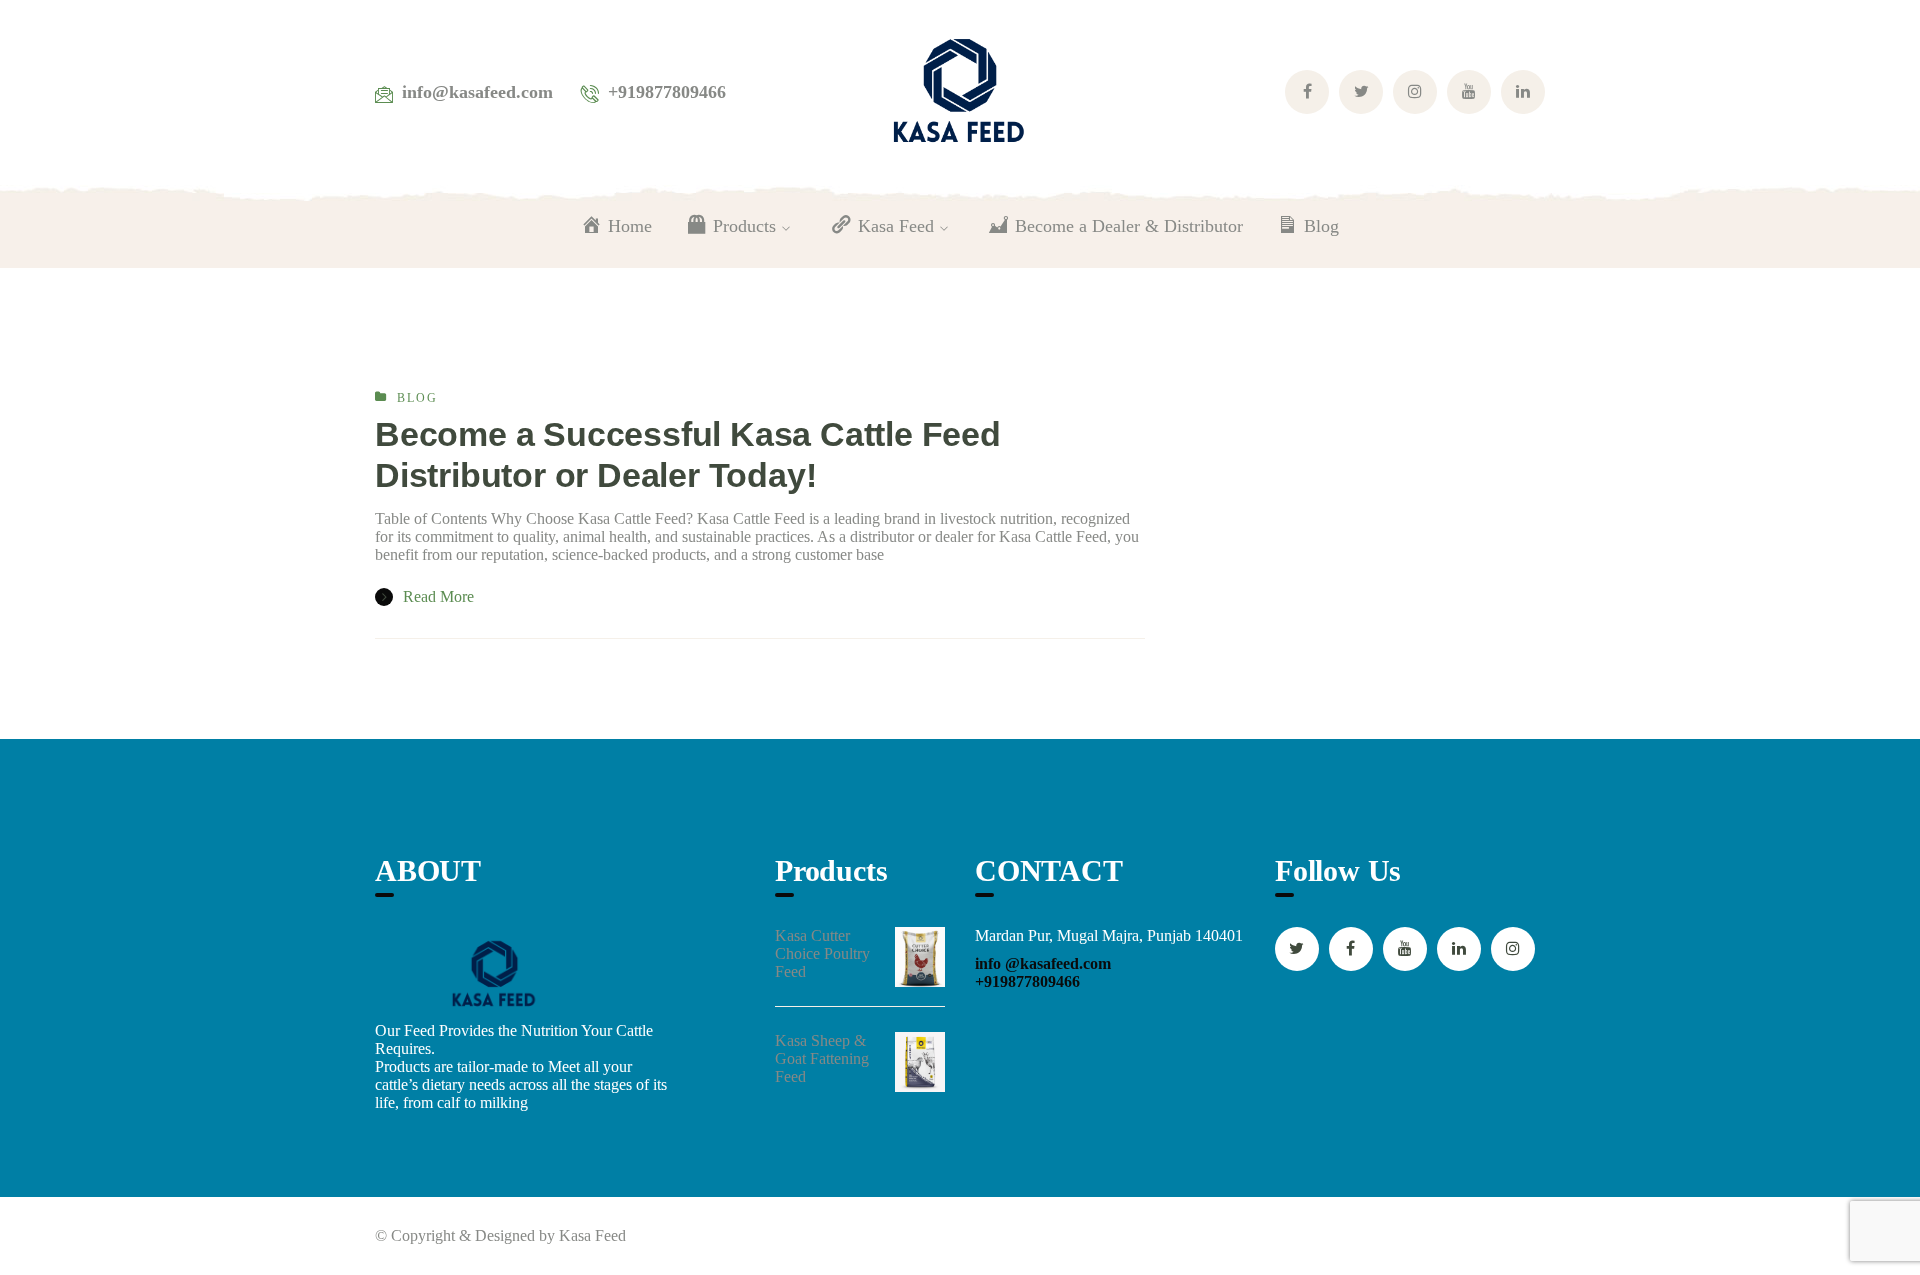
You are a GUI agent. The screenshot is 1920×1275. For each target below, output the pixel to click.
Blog (417, 398)
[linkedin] (1459, 949)
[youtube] (1405, 949)
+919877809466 (1027, 981)
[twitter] (1297, 949)
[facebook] (1351, 949)
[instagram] (1513, 949)
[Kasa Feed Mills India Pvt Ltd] (960, 90)
